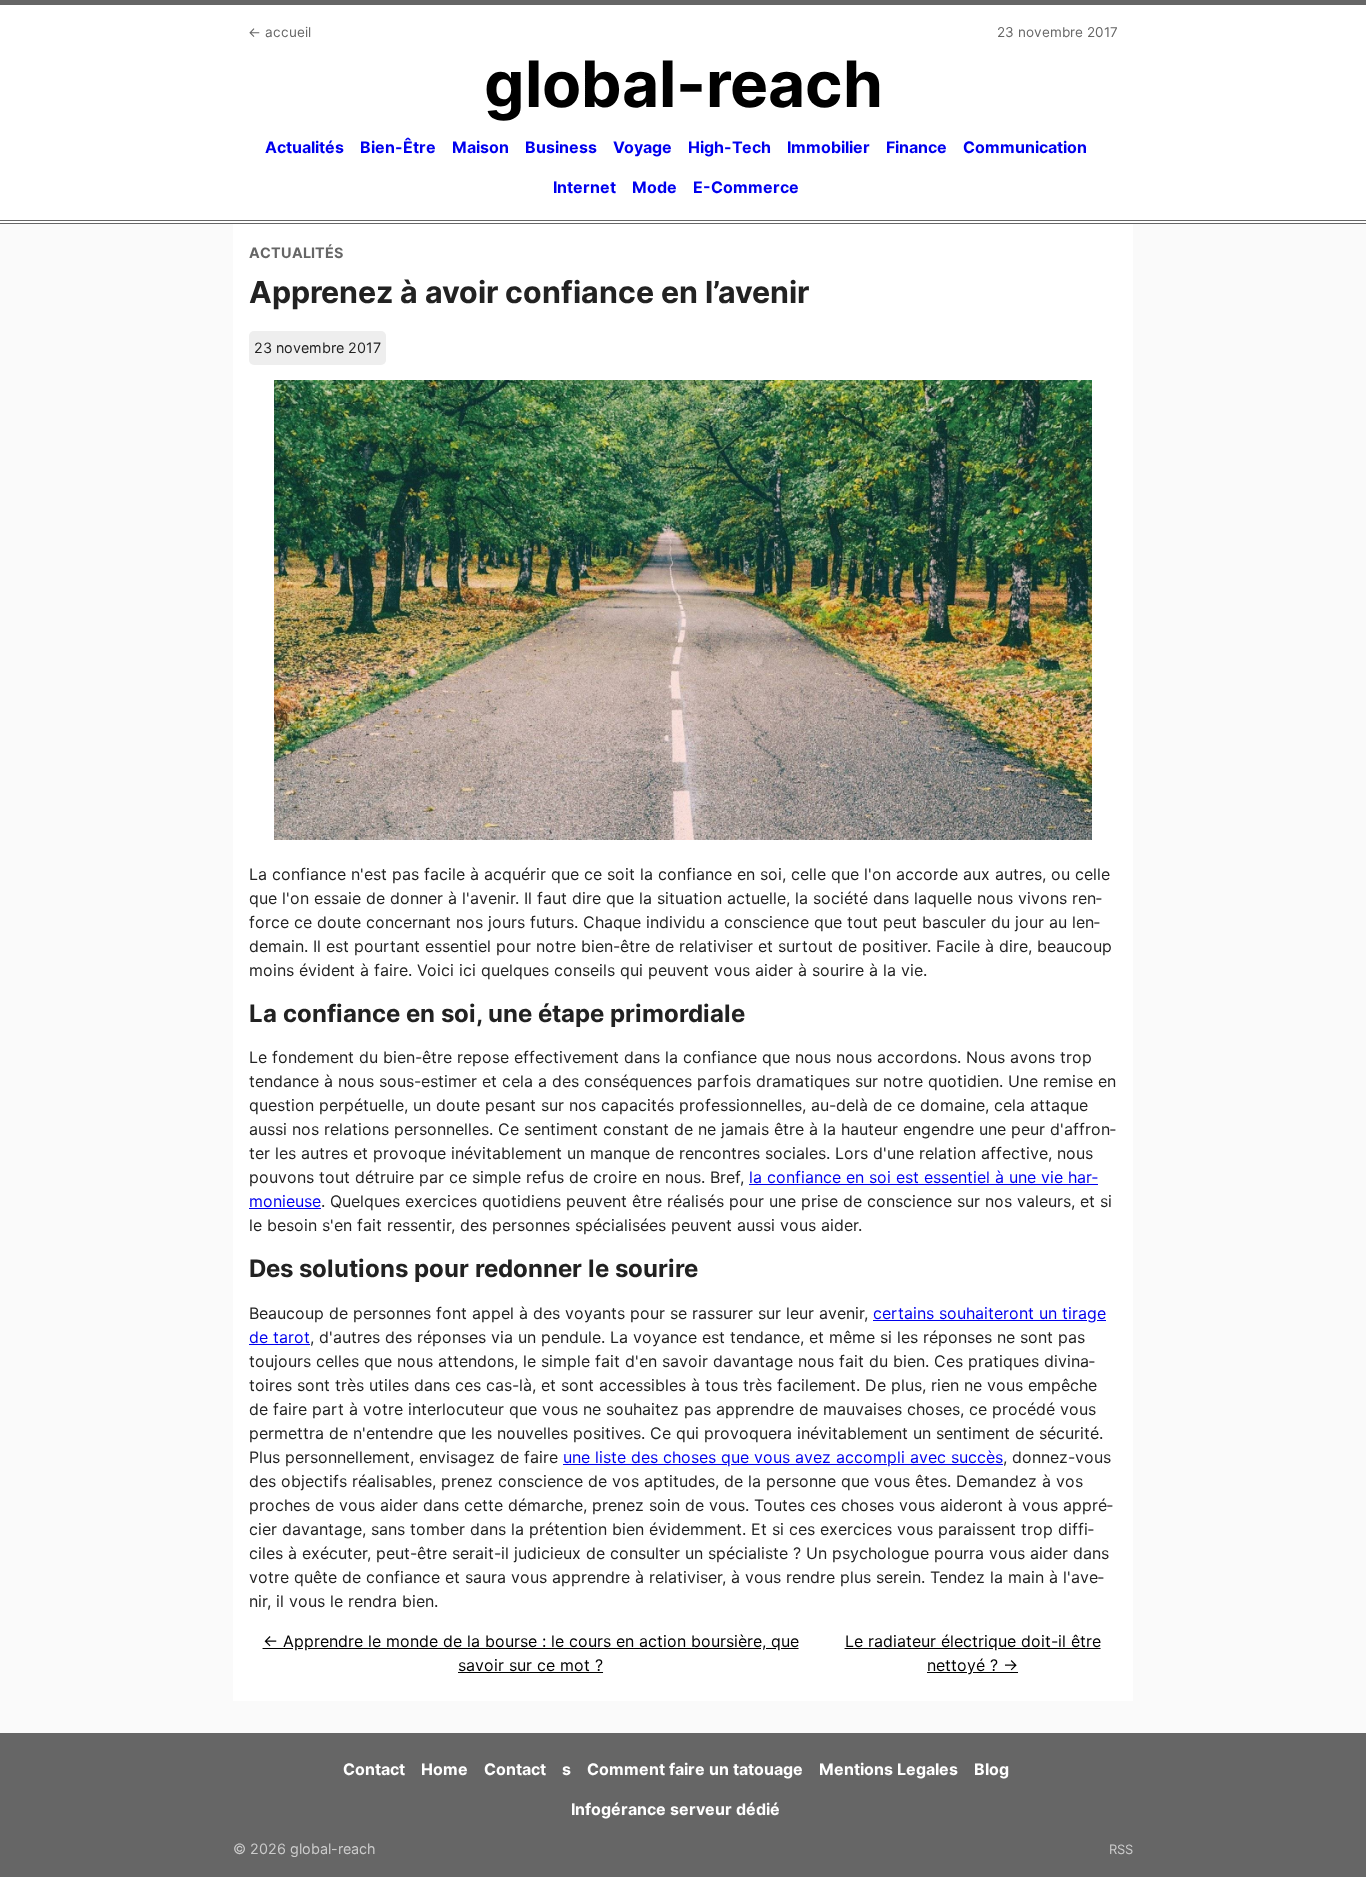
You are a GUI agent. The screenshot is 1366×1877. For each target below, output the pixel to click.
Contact (374, 1769)
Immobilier (828, 147)
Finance (916, 147)
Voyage (642, 147)
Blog (991, 1769)
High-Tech (729, 147)
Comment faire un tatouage (695, 1769)
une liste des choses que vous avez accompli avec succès (783, 1457)
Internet (584, 187)
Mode (654, 187)
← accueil (279, 32)
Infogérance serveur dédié (675, 1809)
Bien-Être (398, 147)
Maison (480, 147)
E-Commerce (746, 187)
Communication (1025, 147)
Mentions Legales (888, 1769)
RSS (1121, 1849)
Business (561, 147)
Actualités (304, 147)
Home (444, 1769)
